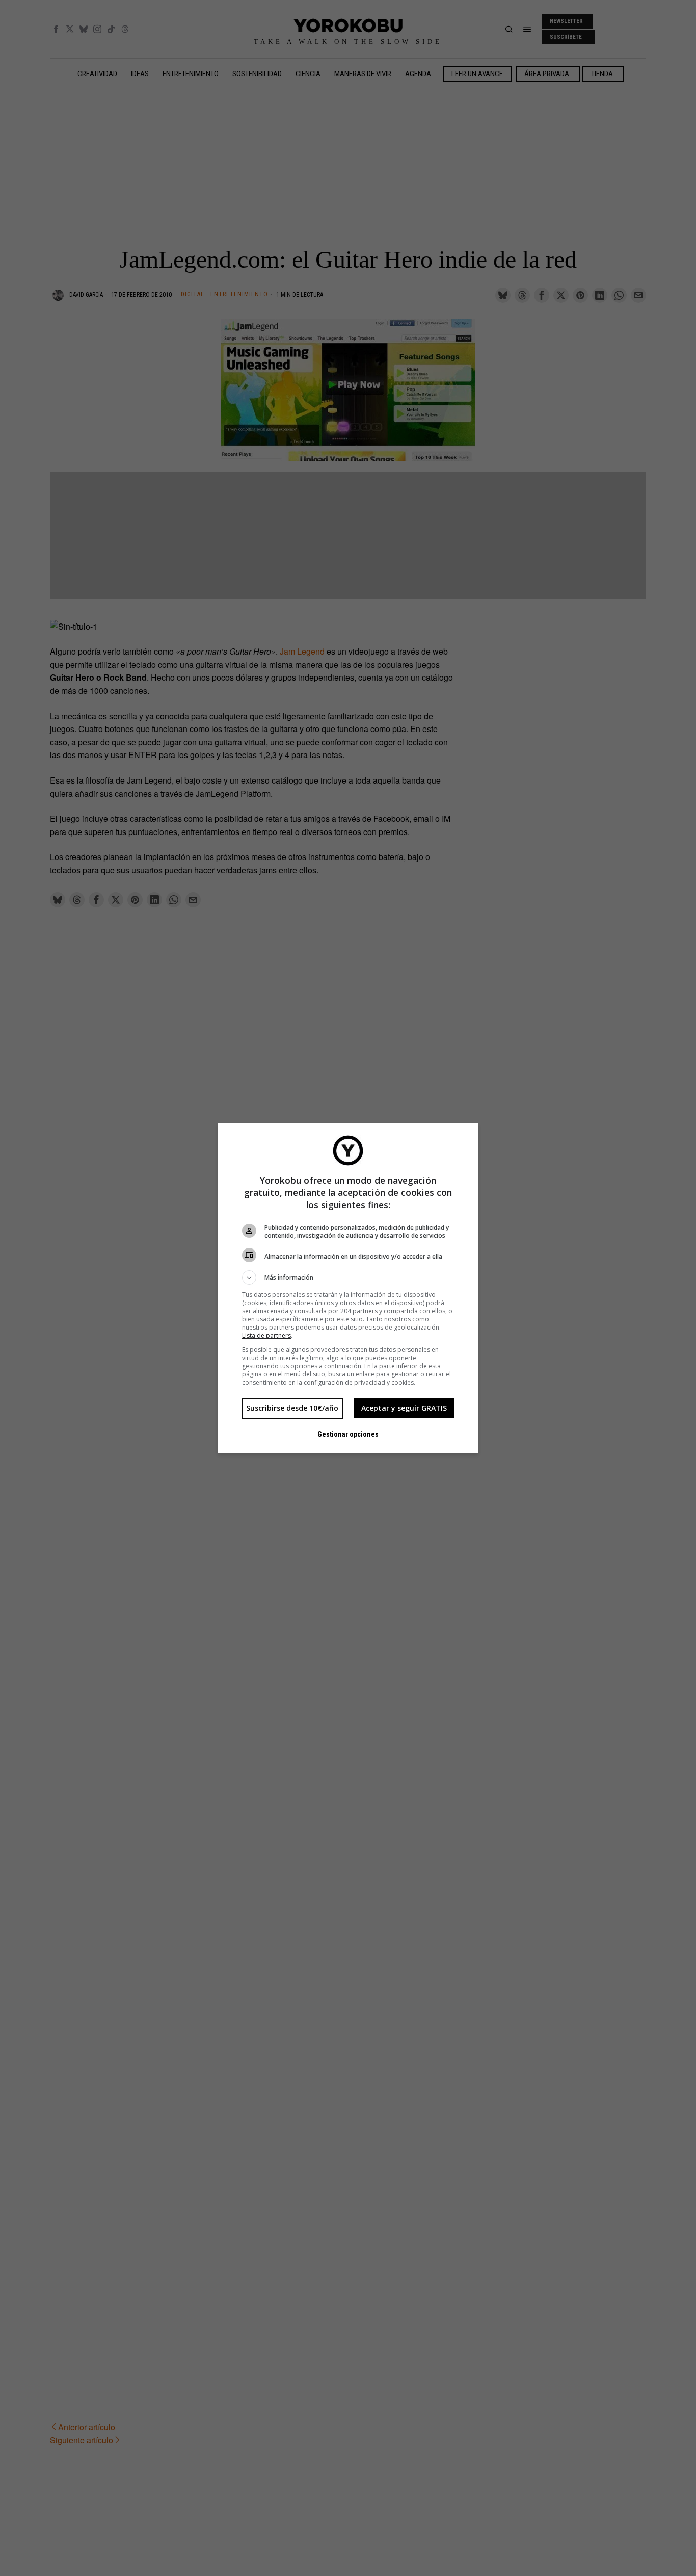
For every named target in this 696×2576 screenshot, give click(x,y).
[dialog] (348, 1288)
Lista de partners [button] (266, 1335)
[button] (348, 1278)
